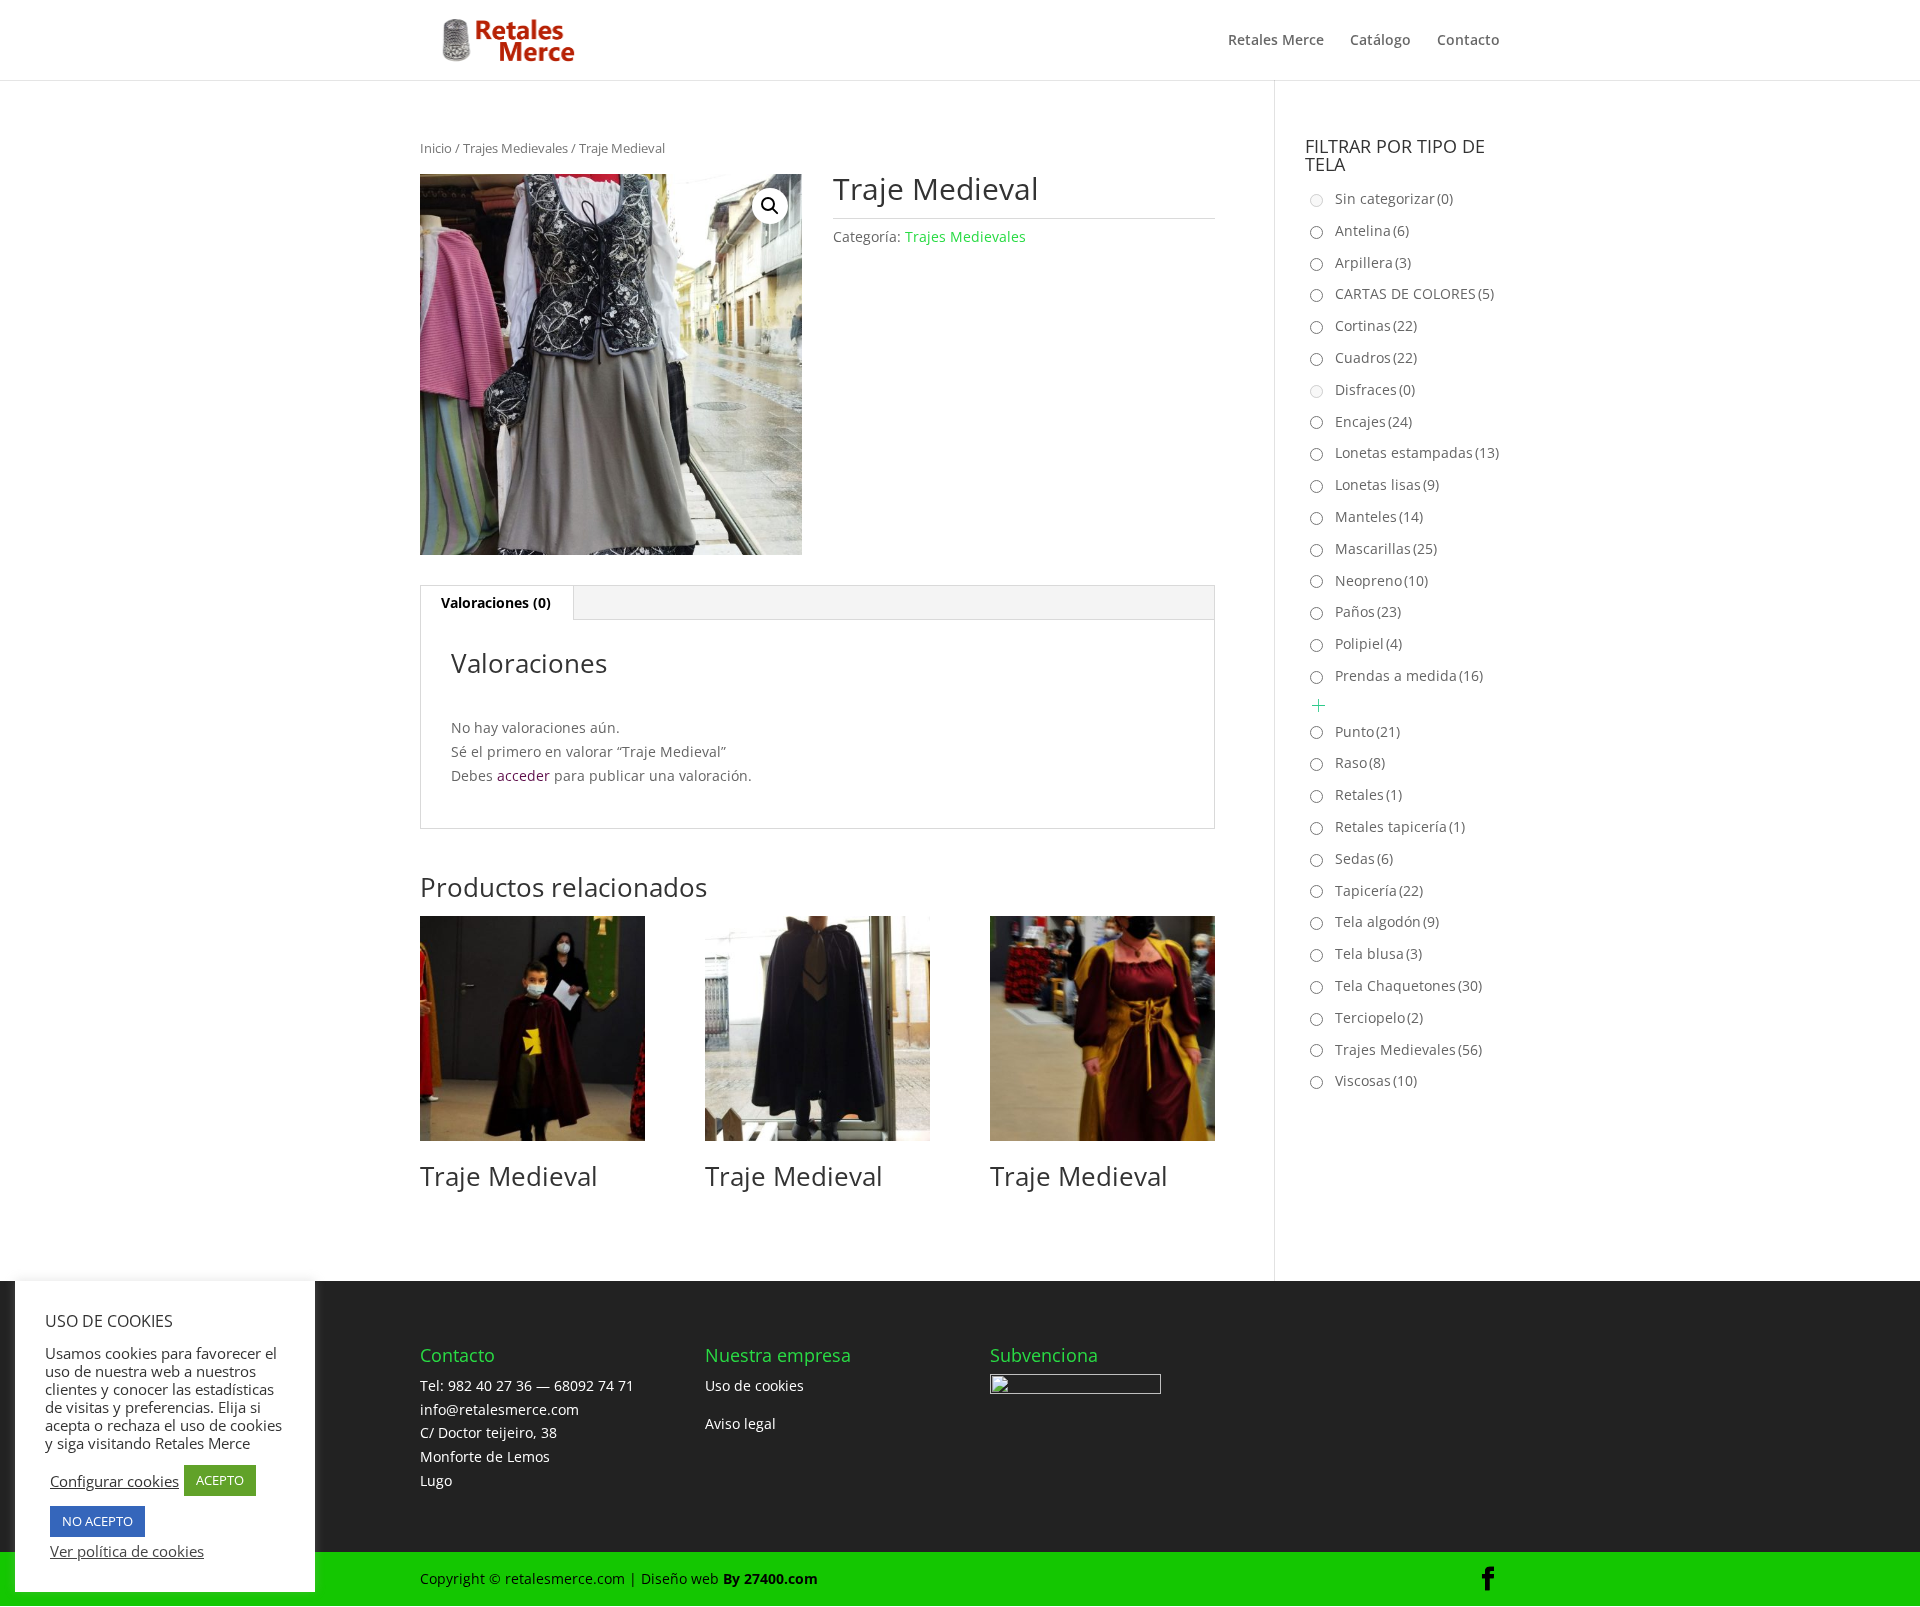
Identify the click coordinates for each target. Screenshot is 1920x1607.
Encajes (1373, 421)
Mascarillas (1386, 548)
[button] (770, 206)
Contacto (1468, 41)
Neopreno (1381, 580)
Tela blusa (1378, 953)
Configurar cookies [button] (114, 1481)
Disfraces (1375, 389)
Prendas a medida (1409, 675)
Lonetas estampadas (1417, 452)
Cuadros (1376, 357)
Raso (1360, 762)
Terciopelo (1379, 1017)
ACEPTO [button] (220, 1480)
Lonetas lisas (1387, 484)
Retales (1368, 794)
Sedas (1364, 858)
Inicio (436, 148)
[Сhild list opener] (1318, 705)
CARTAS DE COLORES (1414, 293)
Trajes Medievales (515, 148)
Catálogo (1380, 41)
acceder (523, 775)
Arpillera (1373, 262)
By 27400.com (770, 1578)
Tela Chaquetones (1408, 985)
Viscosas (1376, 1080)
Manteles (1379, 516)
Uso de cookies (754, 1385)
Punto (1367, 731)
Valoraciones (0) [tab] (496, 602)
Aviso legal (740, 1423)
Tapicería (1379, 890)
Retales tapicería (1400, 826)
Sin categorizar (1394, 198)
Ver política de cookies (127, 1551)
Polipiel (1368, 643)
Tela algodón (1387, 921)
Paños (1368, 611)
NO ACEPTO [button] (97, 1521)
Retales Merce (1276, 41)
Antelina (1372, 230)
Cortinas (1376, 325)
